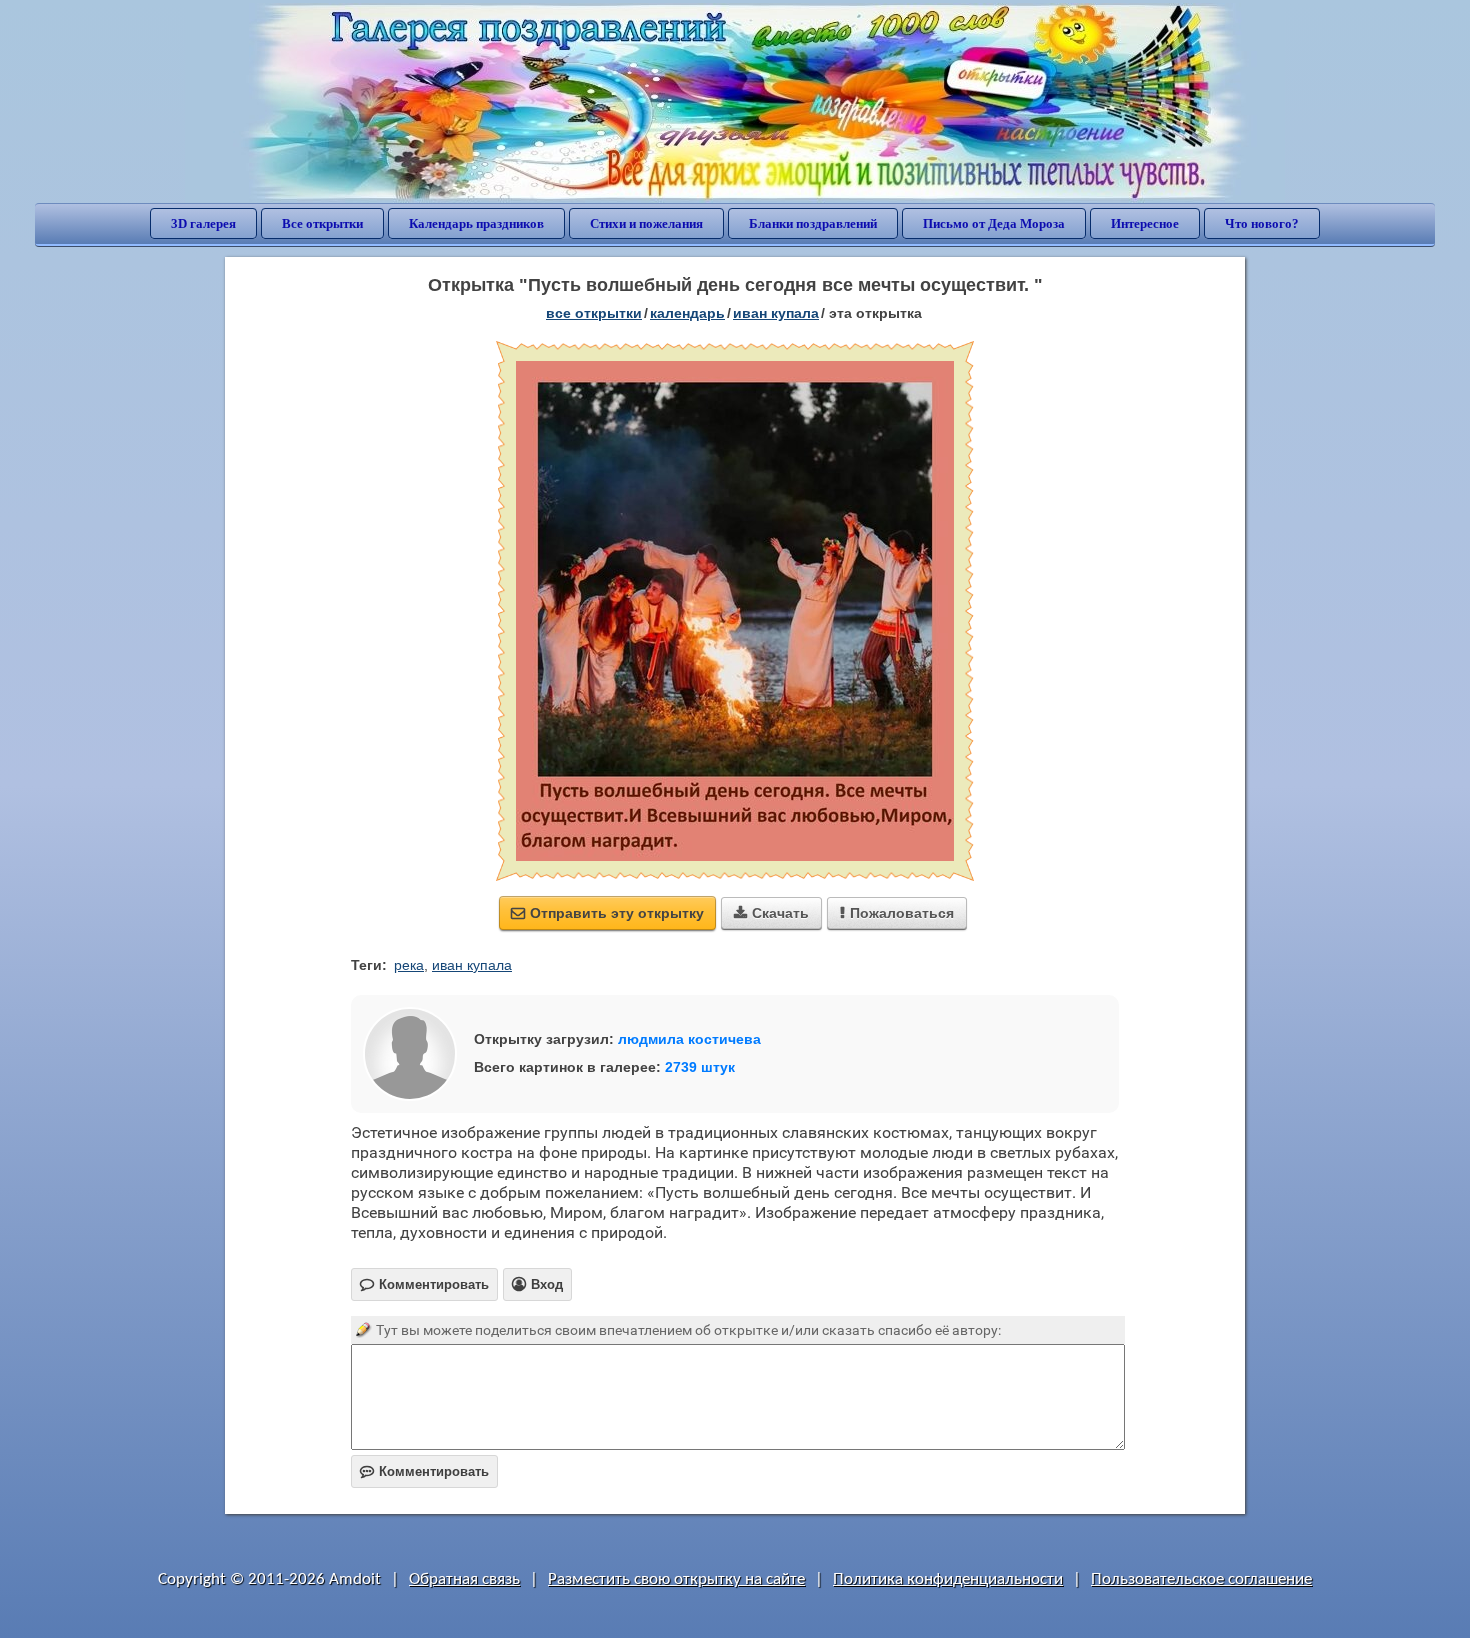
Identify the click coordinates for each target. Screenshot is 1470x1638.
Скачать (771, 913)
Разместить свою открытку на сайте (676, 1579)
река (409, 965)
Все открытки (322, 223)
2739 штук (700, 1067)
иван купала (472, 965)
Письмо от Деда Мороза (994, 223)
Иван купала (776, 313)
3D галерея (203, 223)
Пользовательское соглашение (1201, 1579)
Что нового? (1262, 223)
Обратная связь (464, 1579)
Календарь (687, 313)
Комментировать (424, 1471)
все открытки (594, 313)
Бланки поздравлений (813, 223)
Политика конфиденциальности (948, 1579)
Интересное (1145, 223)
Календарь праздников (476, 223)
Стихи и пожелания (646, 223)
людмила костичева (689, 1039)
